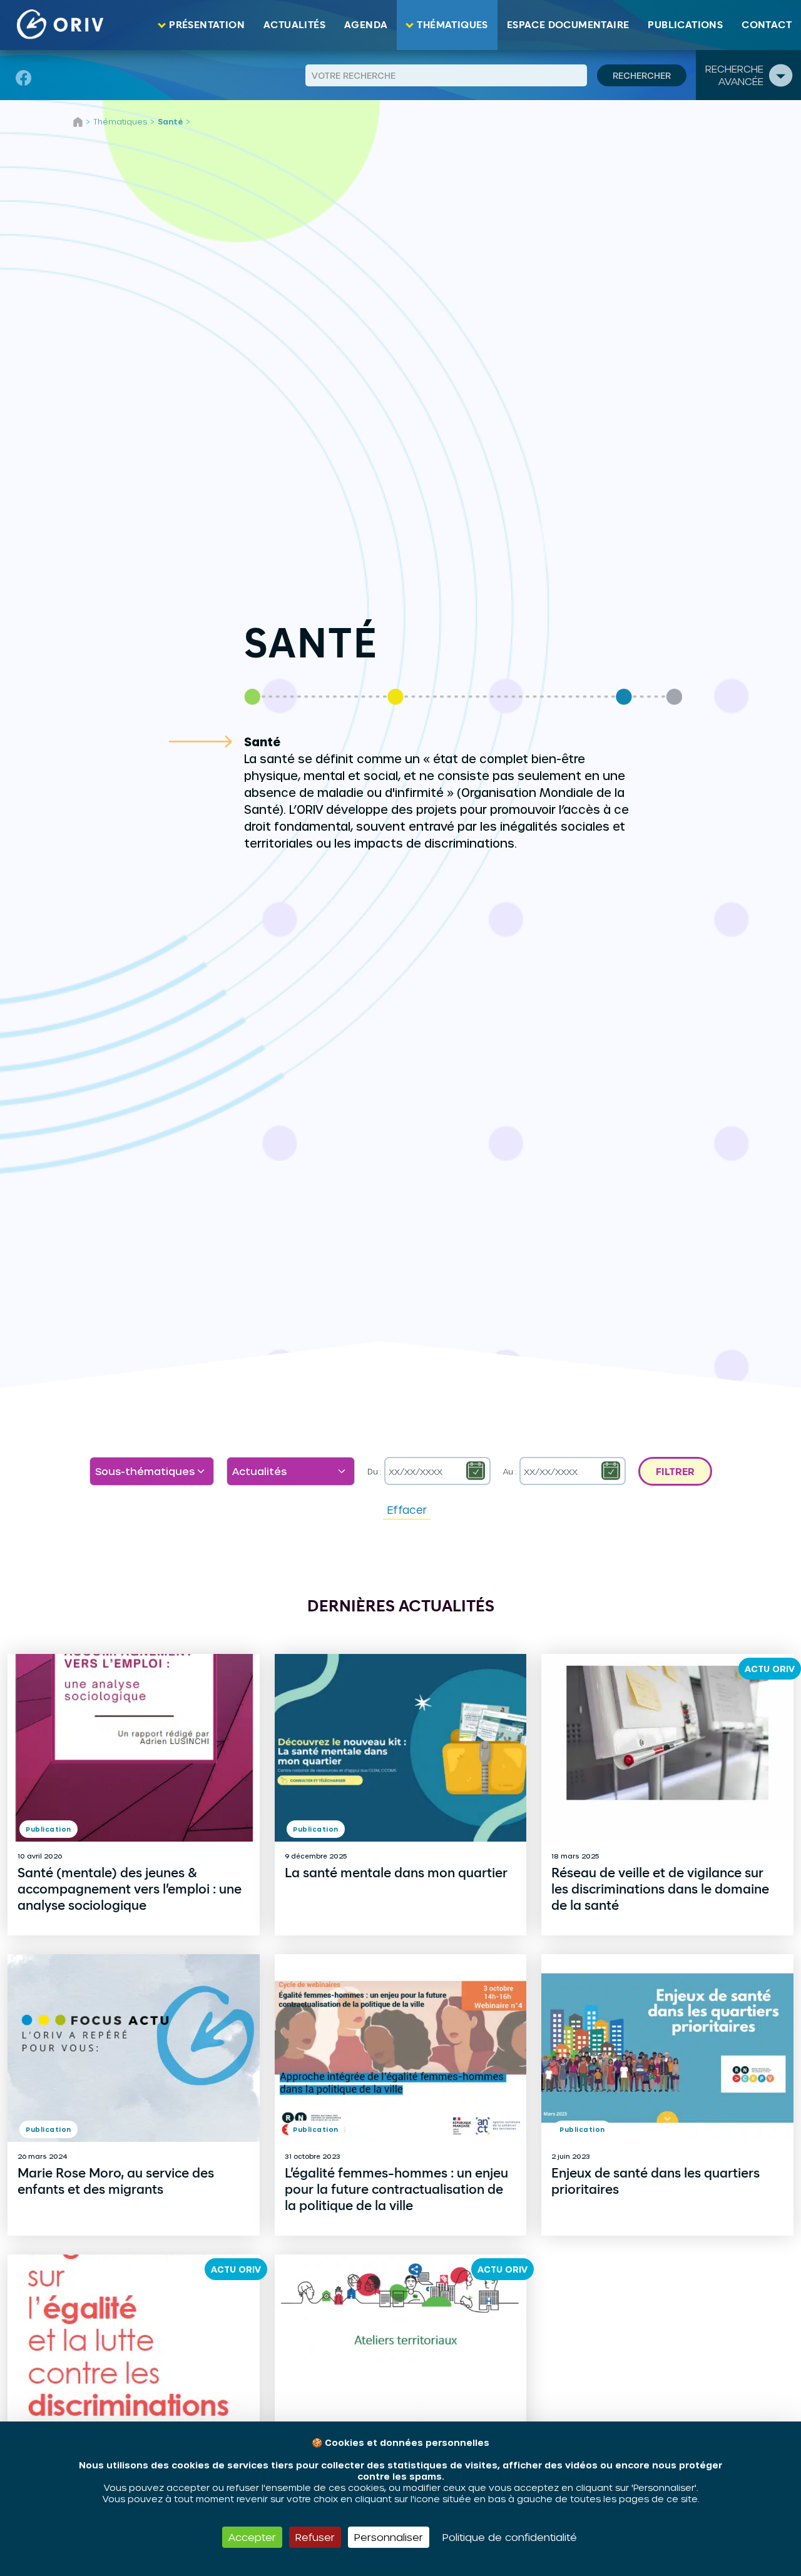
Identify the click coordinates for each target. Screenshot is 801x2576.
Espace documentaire (568, 25)
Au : (510, 1471)
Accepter (252, 2537)
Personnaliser (389, 2537)
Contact (767, 25)
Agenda (366, 25)
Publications (685, 25)
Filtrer (675, 1471)
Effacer (407, 1509)
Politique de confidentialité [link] (510, 2537)
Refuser (315, 2537)
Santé (170, 121)
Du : (374, 1471)
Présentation (207, 25)
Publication (48, 1829)
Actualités (294, 25)
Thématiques (452, 25)
